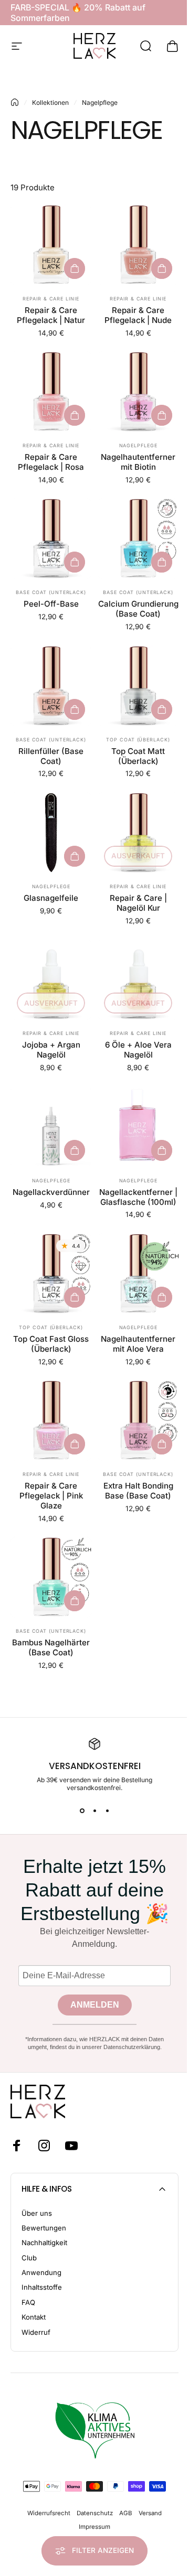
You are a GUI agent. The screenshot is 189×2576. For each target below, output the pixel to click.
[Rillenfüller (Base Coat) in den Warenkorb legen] (75, 709)
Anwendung (41, 2272)
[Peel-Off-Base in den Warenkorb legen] (75, 562)
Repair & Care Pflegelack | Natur (51, 315)
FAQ (28, 2302)
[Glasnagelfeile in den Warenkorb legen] (75, 856)
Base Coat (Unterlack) (51, 592)
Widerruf (36, 2332)
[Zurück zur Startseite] (15, 102)
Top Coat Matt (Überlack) (138, 756)
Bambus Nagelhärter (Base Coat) (51, 1647)
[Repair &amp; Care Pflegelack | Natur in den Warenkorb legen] (75, 268)
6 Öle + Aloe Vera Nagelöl (138, 1050)
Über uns (37, 2213)
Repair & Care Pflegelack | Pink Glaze (51, 1496)
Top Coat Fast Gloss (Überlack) (51, 1344)
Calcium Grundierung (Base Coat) (138, 609)
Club (29, 2258)
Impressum (94, 2527)
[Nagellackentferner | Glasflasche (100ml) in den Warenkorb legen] (162, 1150)
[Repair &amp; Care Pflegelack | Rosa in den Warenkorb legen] (75, 415)
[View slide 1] (82, 1810)
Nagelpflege (138, 445)
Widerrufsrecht (49, 2513)
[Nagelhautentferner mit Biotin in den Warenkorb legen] (162, 415)
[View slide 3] (107, 1810)
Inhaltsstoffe (42, 2287)
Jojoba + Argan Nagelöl (51, 1050)
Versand (150, 2513)
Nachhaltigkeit (44, 2243)
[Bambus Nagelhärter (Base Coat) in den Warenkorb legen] (75, 1601)
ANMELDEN (95, 2005)
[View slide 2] (94, 1810)
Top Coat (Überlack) (138, 740)
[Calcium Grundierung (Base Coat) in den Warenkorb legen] (162, 562)
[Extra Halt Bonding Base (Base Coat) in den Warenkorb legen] (162, 1444)
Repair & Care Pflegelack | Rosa (51, 462)
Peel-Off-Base (51, 604)
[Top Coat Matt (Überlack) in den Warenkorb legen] (162, 709)
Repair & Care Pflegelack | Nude (138, 315)
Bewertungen (44, 2228)
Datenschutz (95, 2513)
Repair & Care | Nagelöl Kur (138, 903)
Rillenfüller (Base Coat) (51, 756)
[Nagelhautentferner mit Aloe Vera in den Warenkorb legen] (162, 1297)
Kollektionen (50, 103)
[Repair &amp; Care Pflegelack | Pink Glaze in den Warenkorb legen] (75, 1444)
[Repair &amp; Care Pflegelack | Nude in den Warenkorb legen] (162, 268)
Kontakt (34, 2317)
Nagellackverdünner (51, 1192)
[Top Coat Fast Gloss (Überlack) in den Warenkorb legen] (75, 1297)
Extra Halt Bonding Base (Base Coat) (138, 1491)
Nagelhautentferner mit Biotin (138, 462)
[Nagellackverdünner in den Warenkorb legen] (75, 1150)
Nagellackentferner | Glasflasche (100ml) (138, 1197)
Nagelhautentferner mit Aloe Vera (138, 1344)
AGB (126, 2513)
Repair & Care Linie (51, 299)
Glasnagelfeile (51, 898)
